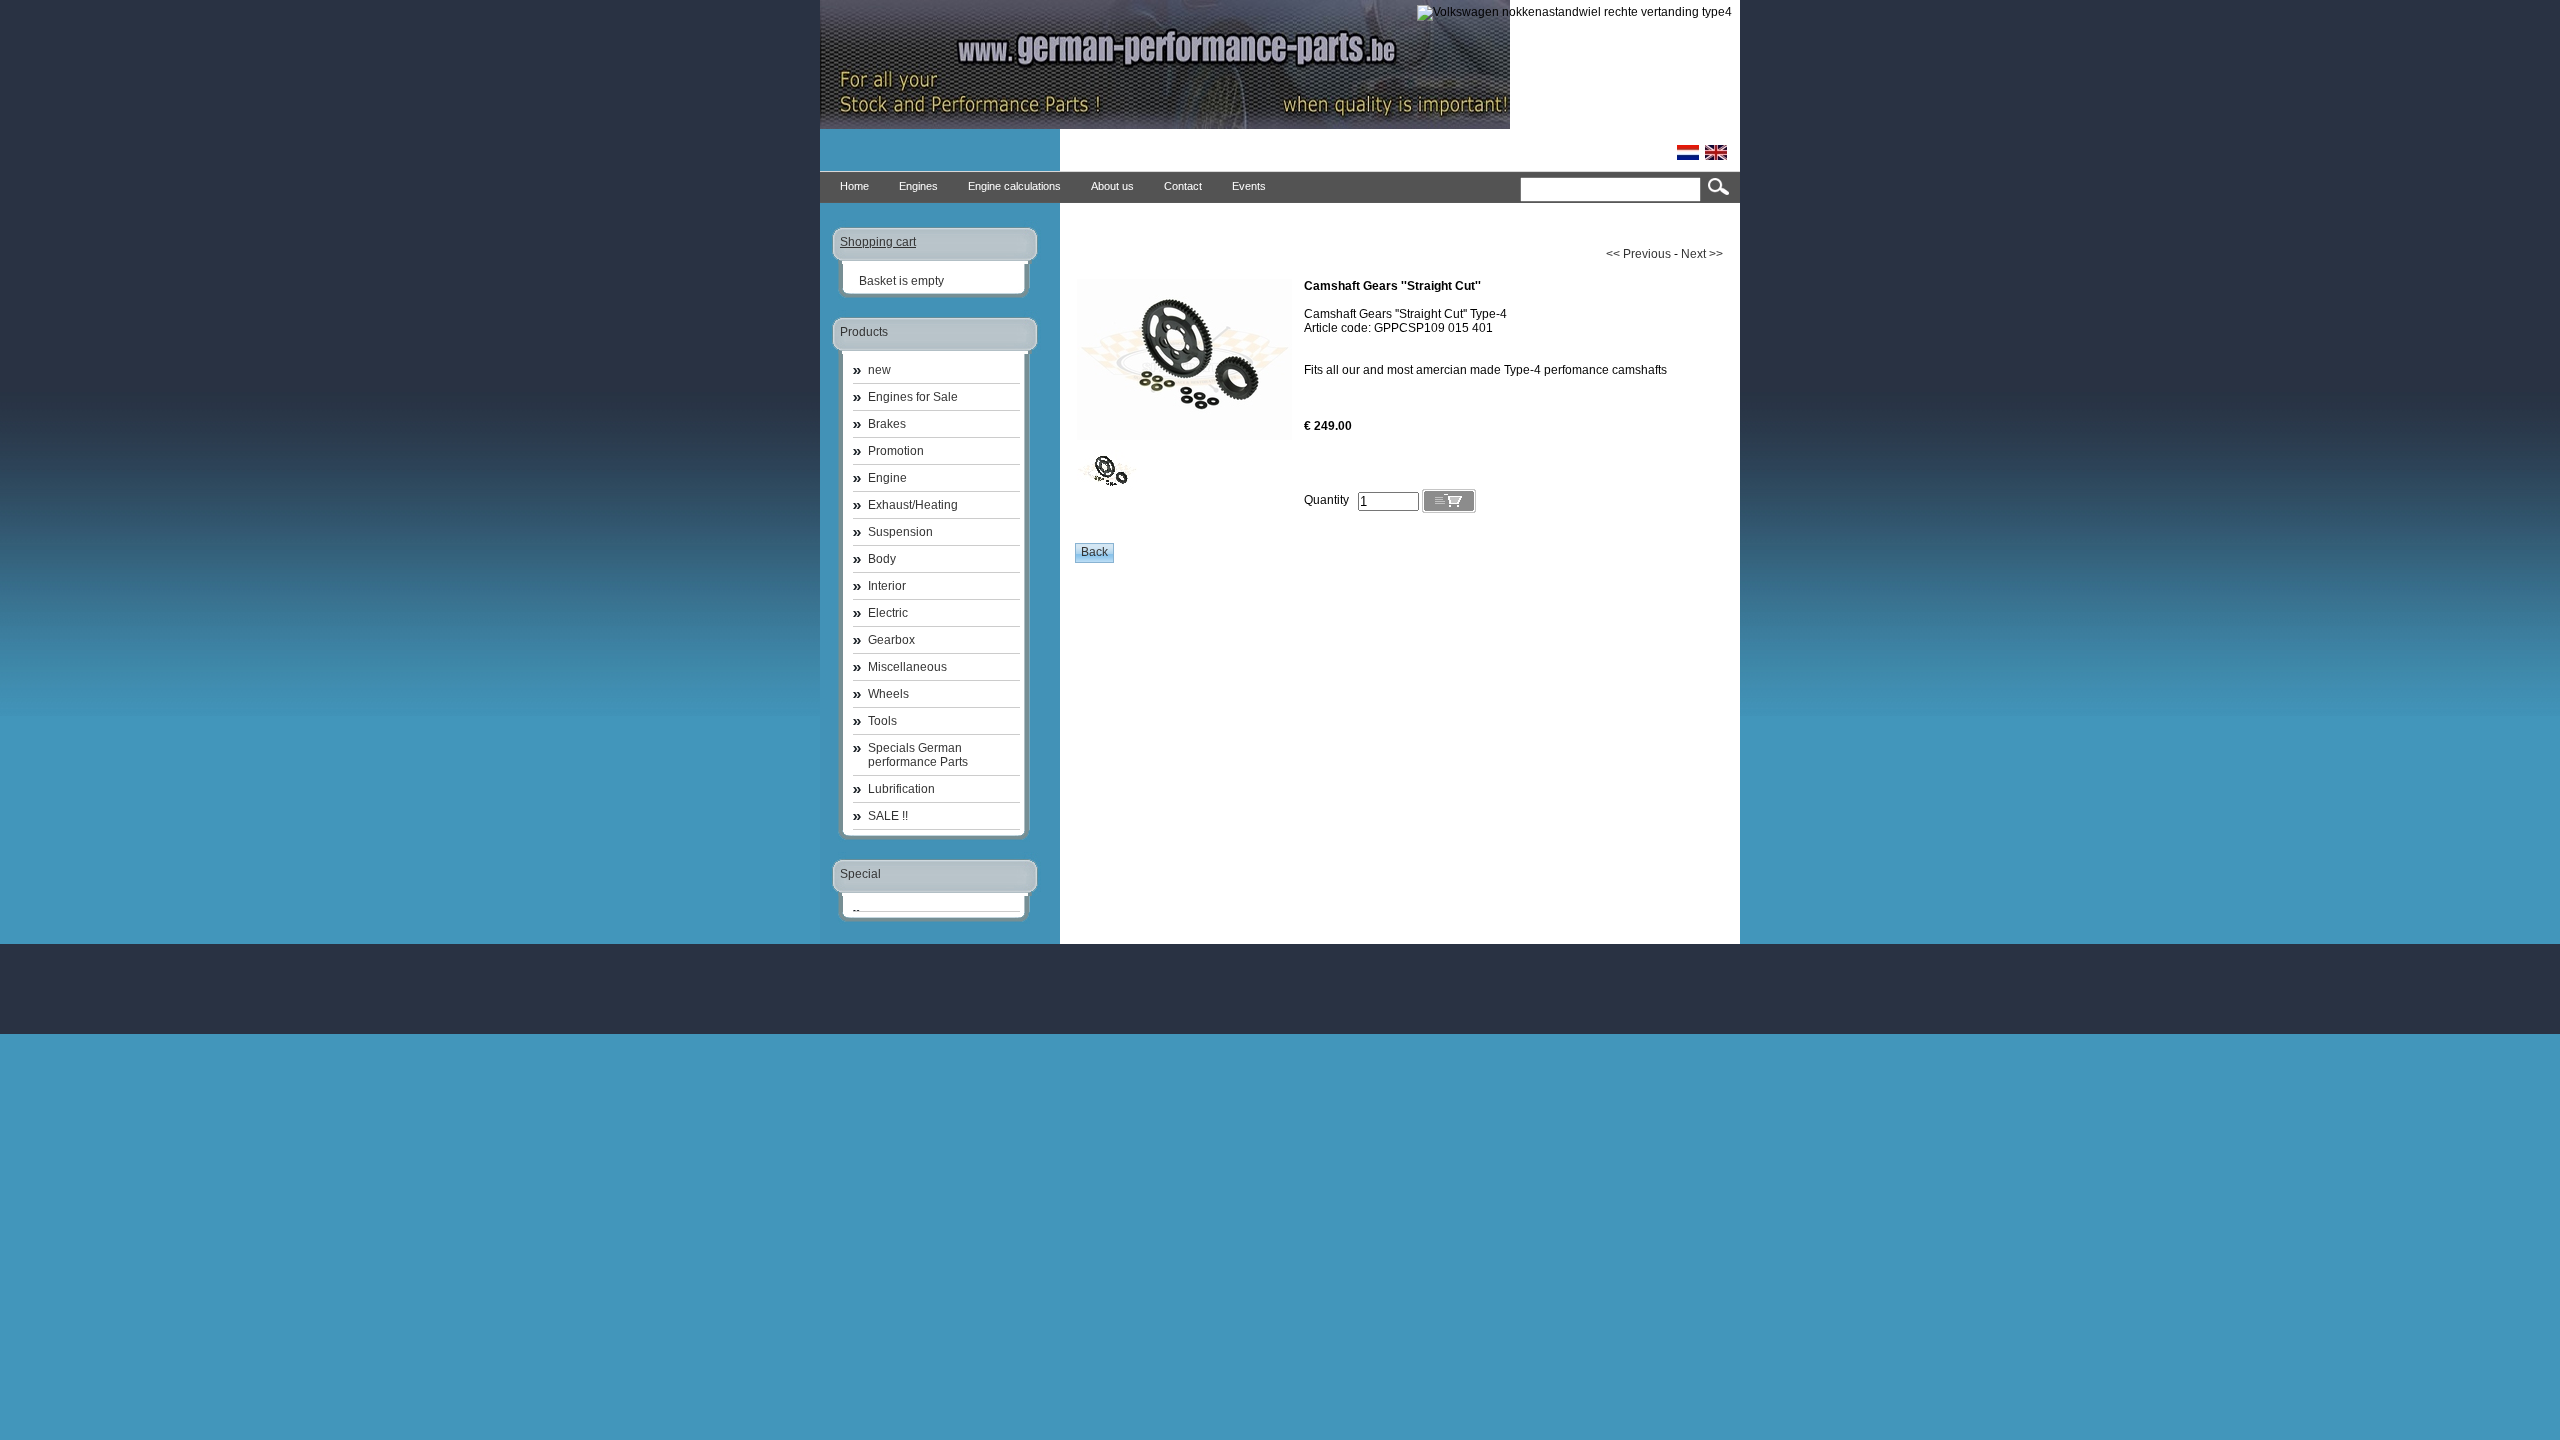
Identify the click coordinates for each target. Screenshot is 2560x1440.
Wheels (888, 694)
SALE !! (888, 816)
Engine (887, 478)
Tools (882, 721)
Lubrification (901, 789)
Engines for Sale (913, 397)
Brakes (887, 424)
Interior (887, 586)
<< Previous (1638, 254)
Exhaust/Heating (913, 505)
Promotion (896, 451)
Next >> (1702, 254)
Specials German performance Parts (918, 755)
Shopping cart (878, 242)
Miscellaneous (907, 667)
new (879, 370)
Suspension (900, 532)
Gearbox (891, 640)
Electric (888, 613)
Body (882, 559)
